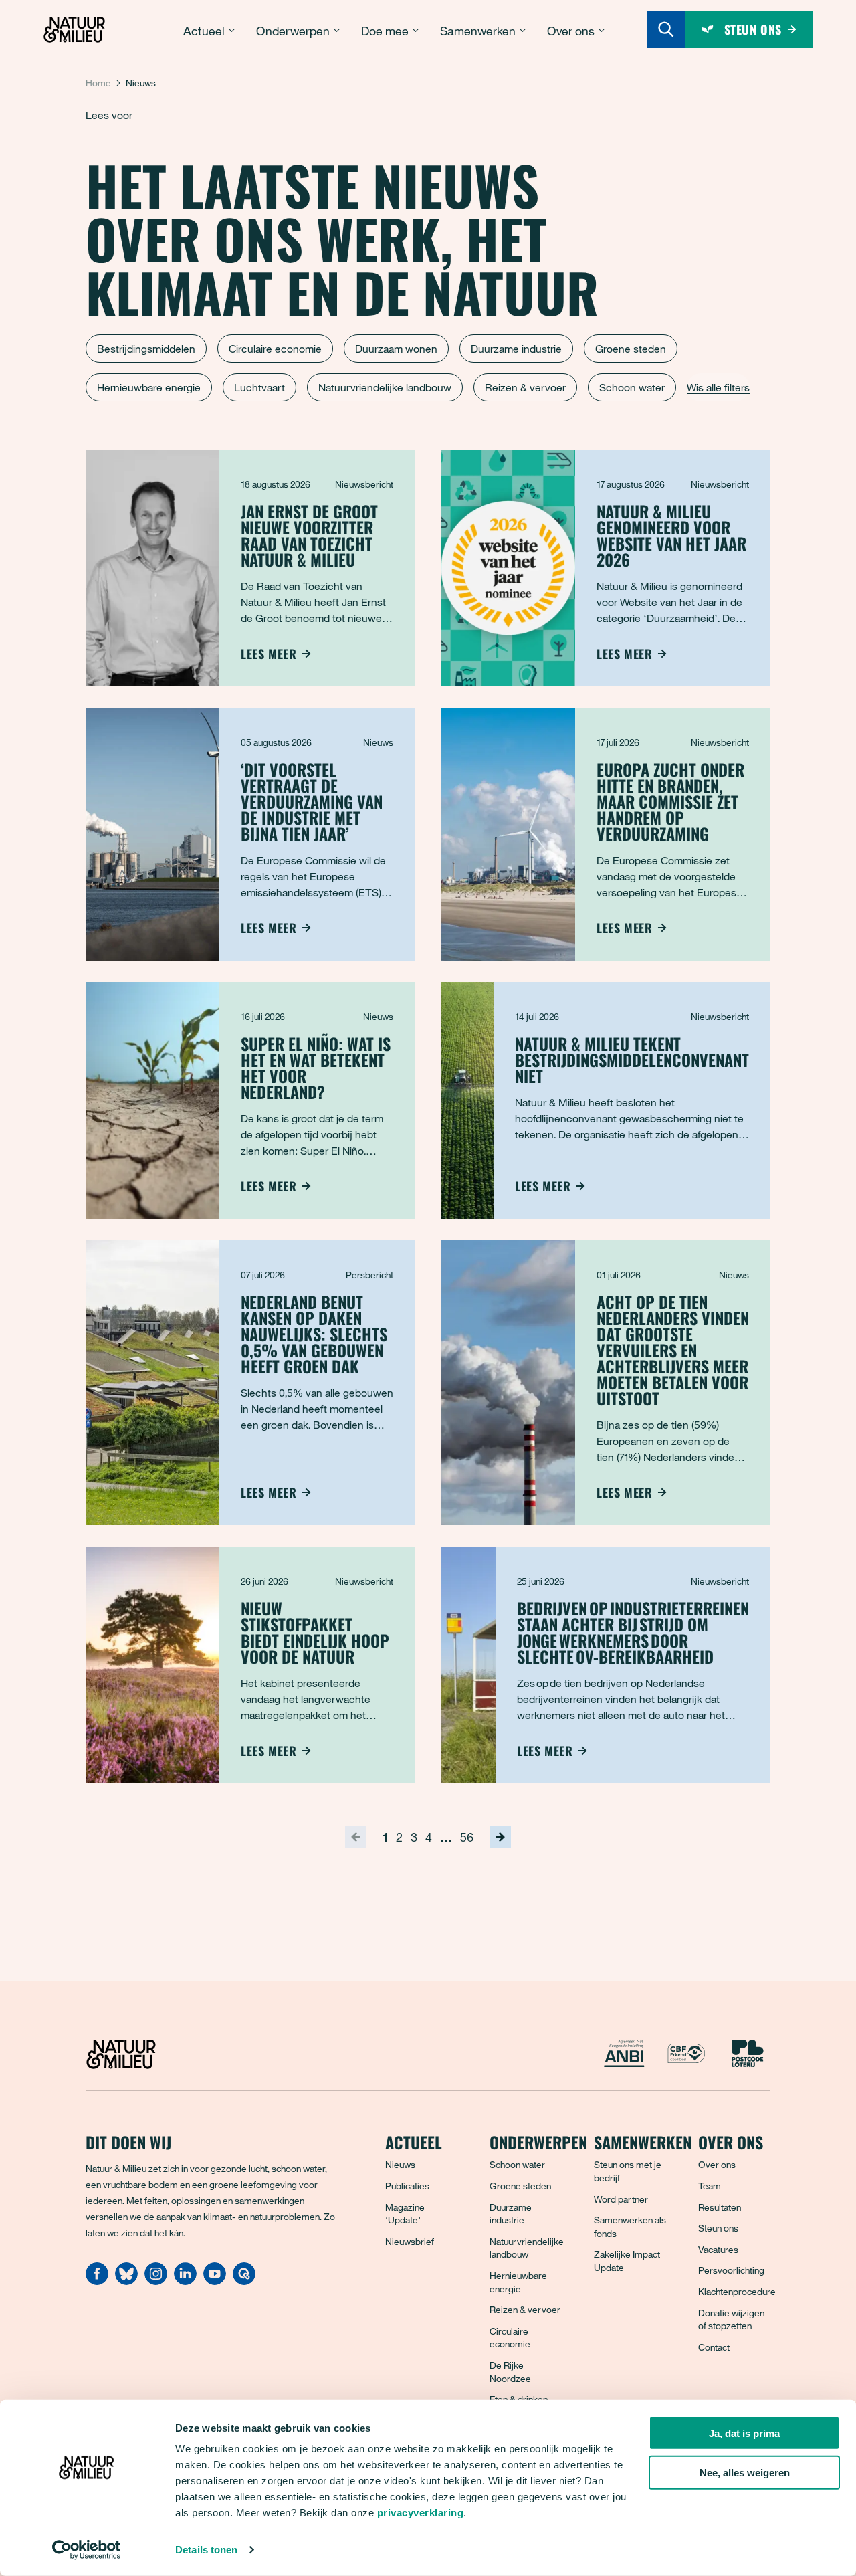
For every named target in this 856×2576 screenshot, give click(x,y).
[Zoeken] (666, 29)
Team (710, 2186)
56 (467, 1837)
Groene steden (631, 349)
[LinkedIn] (185, 2281)
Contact (714, 2347)
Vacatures (718, 2249)
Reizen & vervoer (525, 387)
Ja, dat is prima (744, 2433)
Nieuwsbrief (410, 2241)
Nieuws (400, 2164)
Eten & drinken (519, 2399)
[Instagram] (156, 2281)
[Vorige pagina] (356, 1837)
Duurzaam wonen (396, 349)
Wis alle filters (718, 387)
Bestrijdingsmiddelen (146, 349)
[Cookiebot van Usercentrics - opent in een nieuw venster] (87, 2550)
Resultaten (720, 2207)
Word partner (621, 2199)
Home (98, 83)
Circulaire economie (275, 349)
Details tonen (206, 2550)
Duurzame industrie (516, 349)
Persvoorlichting (731, 2270)
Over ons (717, 2164)
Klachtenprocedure (737, 2291)
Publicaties (407, 2186)
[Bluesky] (126, 2281)
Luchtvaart (259, 387)
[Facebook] (97, 2281)
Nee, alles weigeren (745, 2473)
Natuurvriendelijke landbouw (385, 387)
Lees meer (269, 654)
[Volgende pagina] (500, 1837)
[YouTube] (215, 2281)
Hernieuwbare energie (149, 387)
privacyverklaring (421, 2513)
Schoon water (632, 387)
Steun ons (718, 2228)
